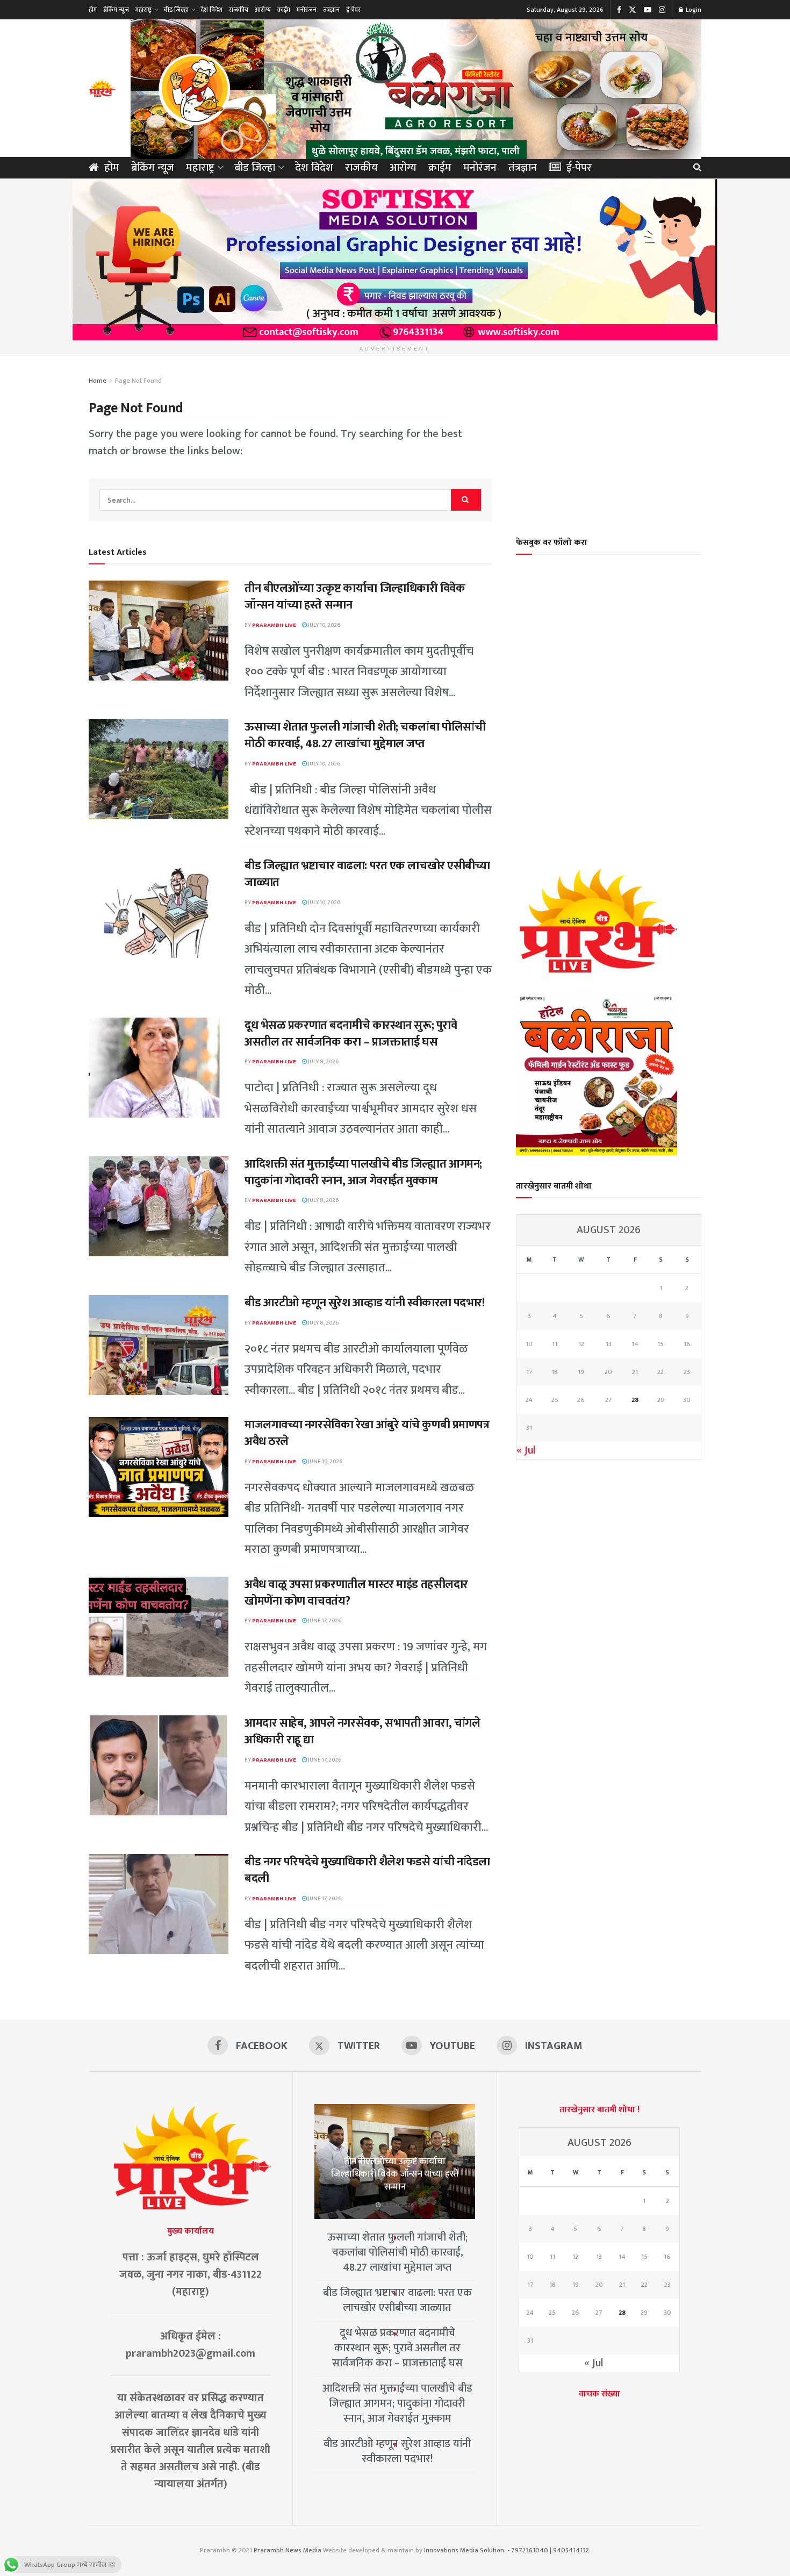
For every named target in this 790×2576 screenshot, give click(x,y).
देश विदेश (211, 10)
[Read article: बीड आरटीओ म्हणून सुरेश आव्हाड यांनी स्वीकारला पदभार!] (159, 1345)
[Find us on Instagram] (662, 10)
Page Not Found (138, 381)
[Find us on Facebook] (619, 10)
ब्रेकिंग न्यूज (116, 10)
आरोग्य (263, 10)
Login (693, 10)
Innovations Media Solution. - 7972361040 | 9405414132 (507, 2550)
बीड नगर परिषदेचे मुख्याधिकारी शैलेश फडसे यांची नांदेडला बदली (367, 1870)
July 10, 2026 (324, 625)
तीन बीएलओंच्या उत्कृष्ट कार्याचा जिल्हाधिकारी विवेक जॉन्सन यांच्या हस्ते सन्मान (355, 597)
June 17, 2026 (324, 1621)
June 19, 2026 (325, 1462)
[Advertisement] (609, 439)
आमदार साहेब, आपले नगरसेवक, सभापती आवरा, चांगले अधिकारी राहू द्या (362, 1731)
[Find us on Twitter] (633, 10)
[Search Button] (697, 168)
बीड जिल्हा (176, 10)
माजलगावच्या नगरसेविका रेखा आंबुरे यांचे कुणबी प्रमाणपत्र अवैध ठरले (367, 1433)
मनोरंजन (307, 10)
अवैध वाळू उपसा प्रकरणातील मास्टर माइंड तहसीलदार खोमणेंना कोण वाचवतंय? (356, 1593)
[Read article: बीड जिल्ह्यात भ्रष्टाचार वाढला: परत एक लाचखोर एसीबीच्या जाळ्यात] (159, 908)
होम (93, 10)
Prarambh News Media (288, 2550)
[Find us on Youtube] (648, 10)
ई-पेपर (353, 10)
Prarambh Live (274, 625)
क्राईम (284, 10)
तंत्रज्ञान (331, 10)
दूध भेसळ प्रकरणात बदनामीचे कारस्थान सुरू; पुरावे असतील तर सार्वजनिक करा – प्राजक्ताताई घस (351, 1034)
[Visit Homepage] (102, 88)
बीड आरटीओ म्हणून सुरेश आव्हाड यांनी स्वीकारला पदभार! (364, 1303)
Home (98, 381)
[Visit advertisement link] (416, 88)
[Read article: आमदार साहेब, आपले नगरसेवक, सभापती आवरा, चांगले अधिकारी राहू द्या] (159, 1765)
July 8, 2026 (323, 1062)
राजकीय (239, 10)
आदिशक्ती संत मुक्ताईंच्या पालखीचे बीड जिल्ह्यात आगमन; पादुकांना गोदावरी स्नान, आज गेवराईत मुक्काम (363, 1172)
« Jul (526, 1450)
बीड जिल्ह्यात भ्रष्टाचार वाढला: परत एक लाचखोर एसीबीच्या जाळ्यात (367, 874)
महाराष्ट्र (143, 10)
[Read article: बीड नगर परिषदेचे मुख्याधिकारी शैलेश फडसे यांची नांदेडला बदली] (159, 1904)
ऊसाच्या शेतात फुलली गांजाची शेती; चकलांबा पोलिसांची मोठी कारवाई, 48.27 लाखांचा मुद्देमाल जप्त (365, 735)
